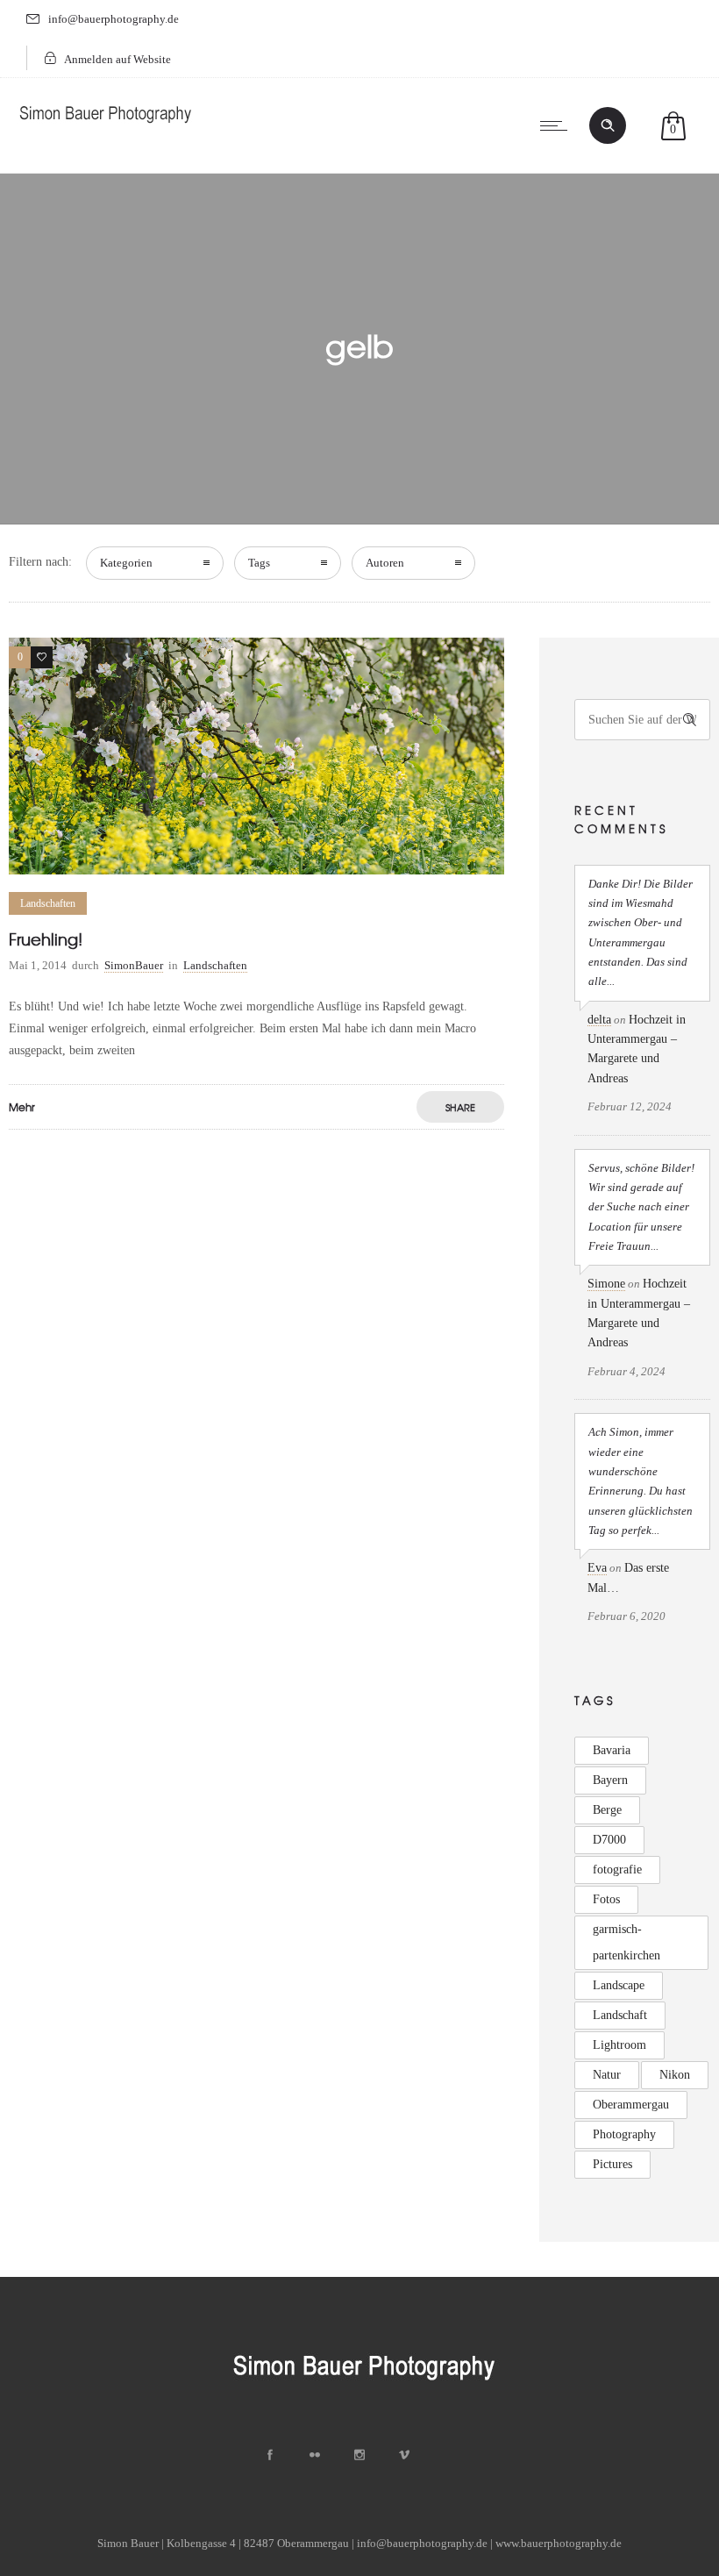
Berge (607, 1810)
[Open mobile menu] (558, 125)
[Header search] (608, 125)
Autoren (385, 563)
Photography (624, 2134)
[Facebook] (270, 2455)
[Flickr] (315, 2455)
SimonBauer (134, 965)
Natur (607, 2075)
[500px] (449, 2455)
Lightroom (619, 2045)
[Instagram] (359, 2455)
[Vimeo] (404, 2455)
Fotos (606, 1899)
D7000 (609, 1840)
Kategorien (126, 563)
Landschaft (620, 2015)
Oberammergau (631, 2105)
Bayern (610, 1780)
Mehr (22, 1107)
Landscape (619, 1985)
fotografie (617, 1870)
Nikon (675, 2075)
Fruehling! (46, 939)
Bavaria (612, 1750)
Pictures (612, 2164)
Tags (259, 563)
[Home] (105, 127)
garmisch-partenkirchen (626, 1942)
